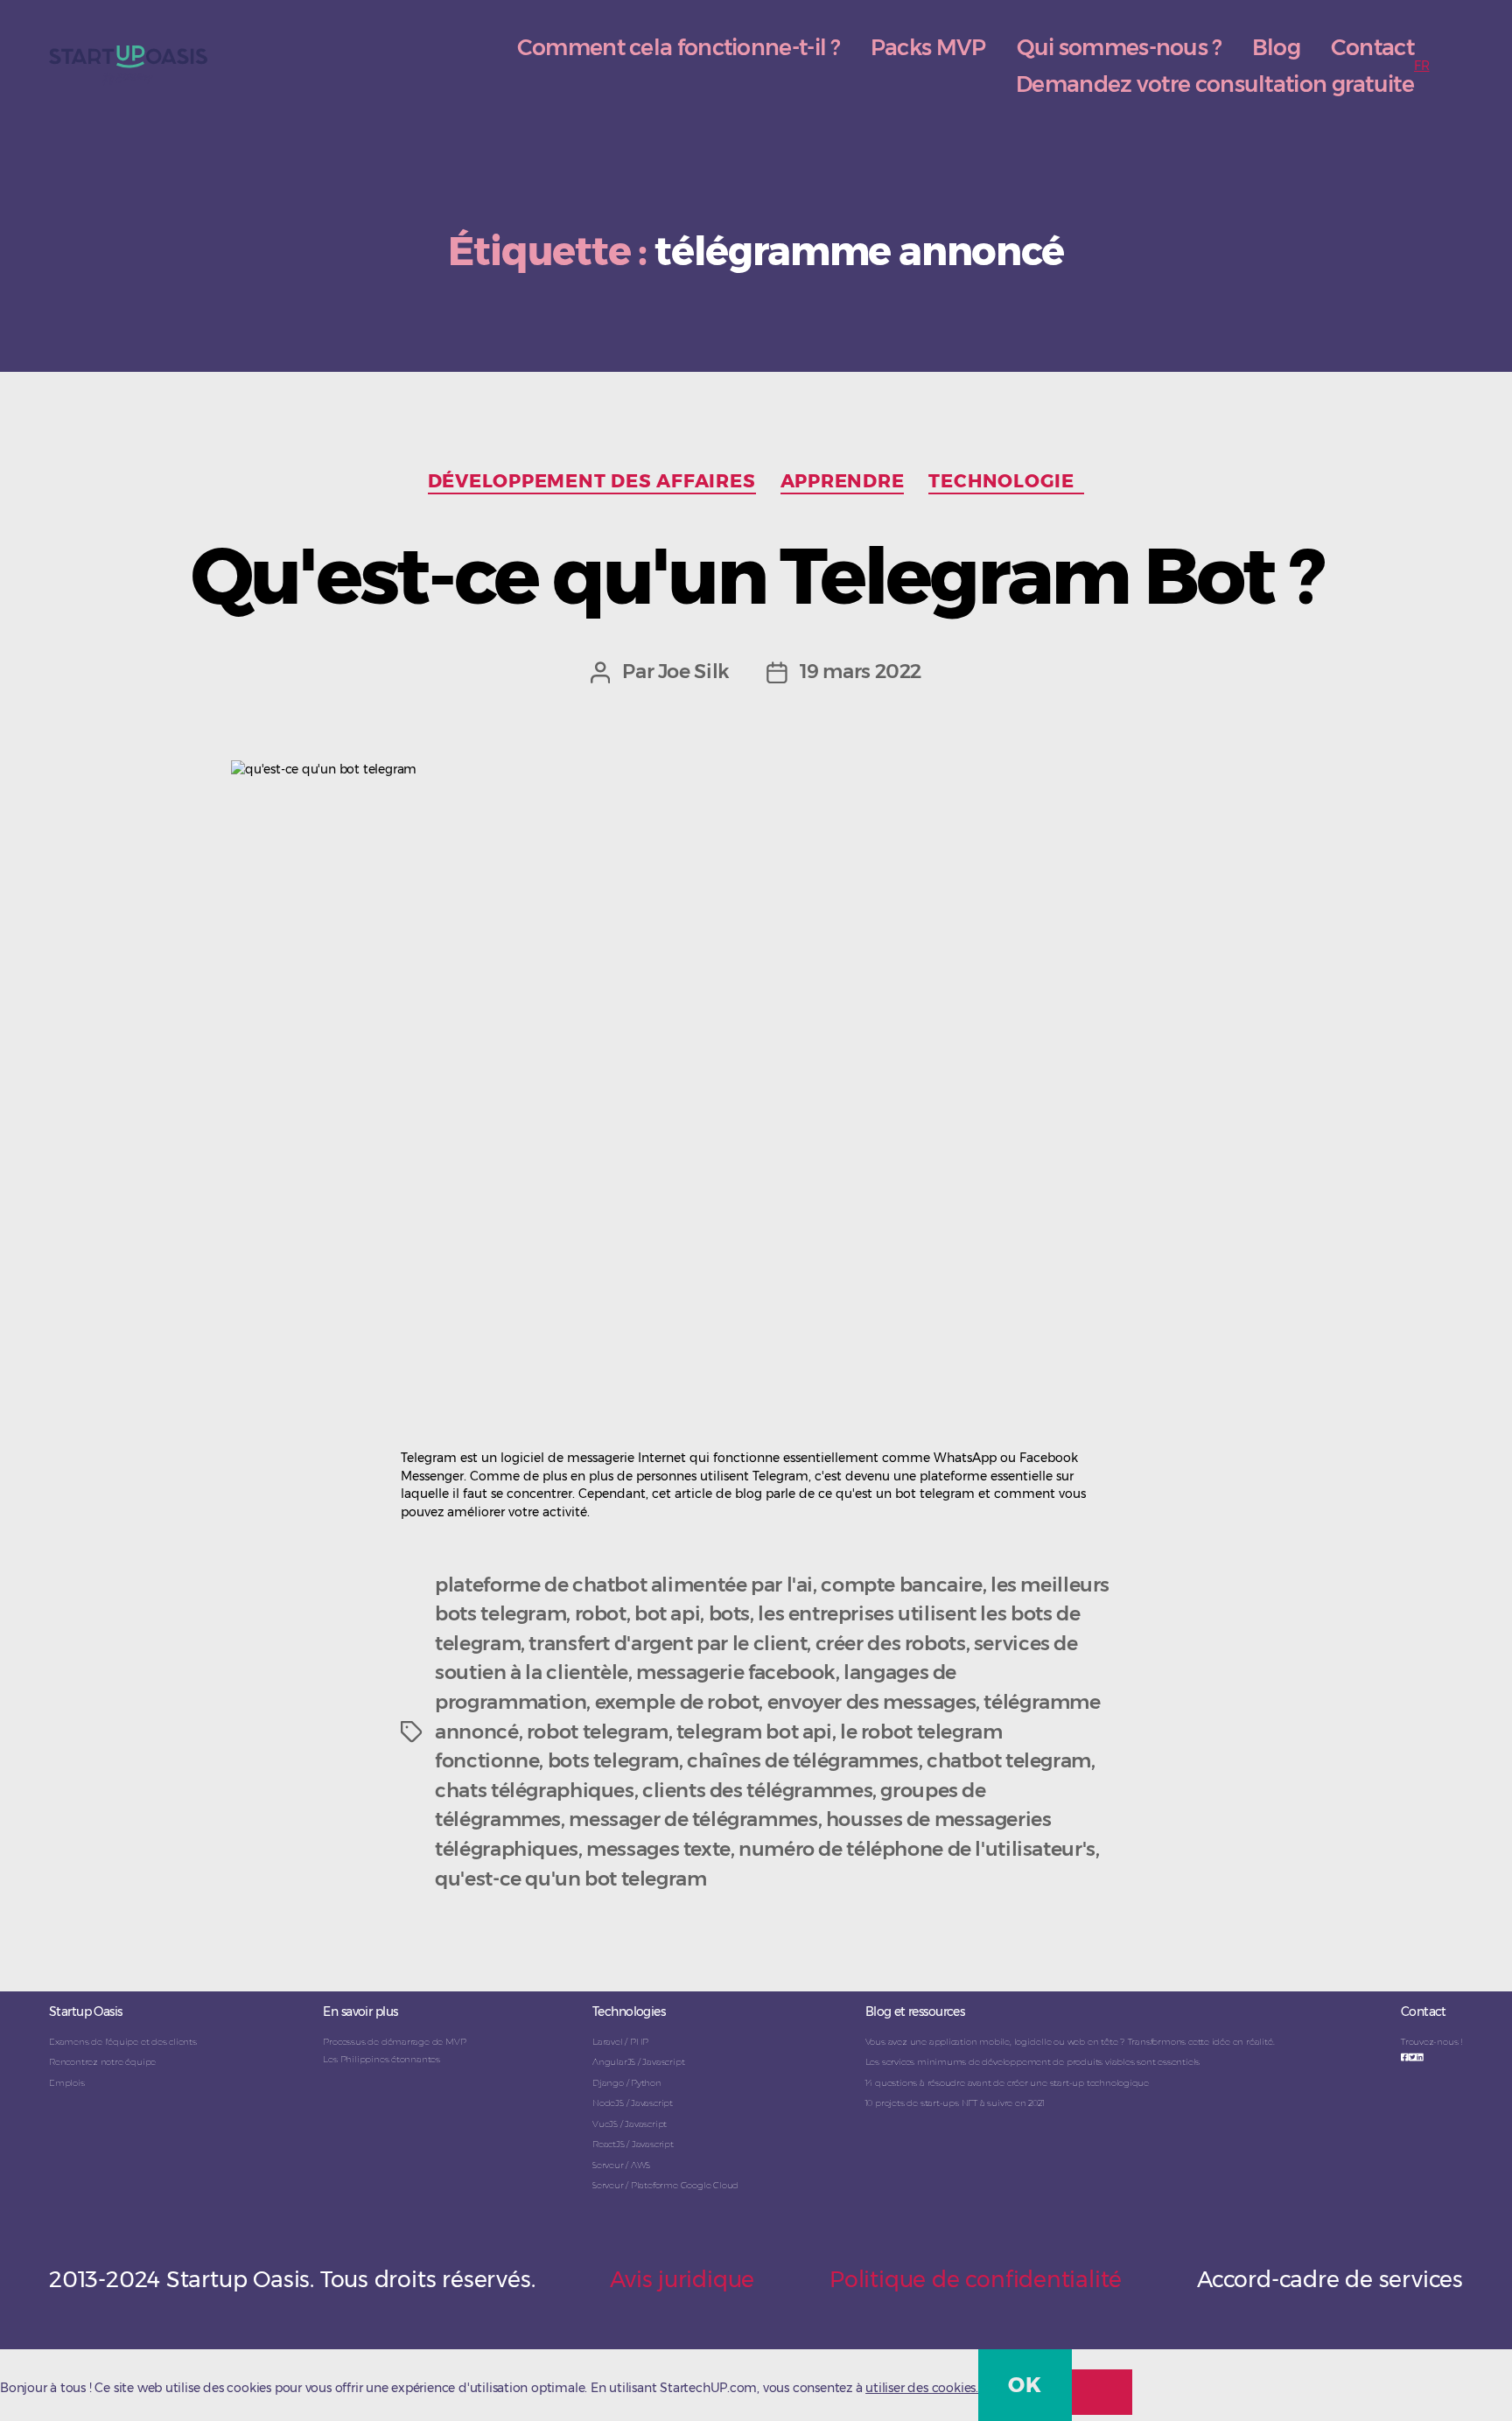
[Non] (1102, 2392)
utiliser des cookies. (922, 2388)
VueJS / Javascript (630, 2124)
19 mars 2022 (861, 671)
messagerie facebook (736, 1672)
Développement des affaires (592, 481)
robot (601, 1613)
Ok (1025, 2385)
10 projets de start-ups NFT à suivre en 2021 (955, 2103)
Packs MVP (928, 47)
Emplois (67, 2083)
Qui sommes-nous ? (1119, 47)
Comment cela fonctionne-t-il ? (679, 47)
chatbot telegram (1009, 1760)
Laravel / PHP (620, 2042)
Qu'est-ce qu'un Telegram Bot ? (756, 575)
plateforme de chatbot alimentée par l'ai (624, 1585)
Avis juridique (682, 2279)
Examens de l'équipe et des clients (123, 2042)
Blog (1276, 47)
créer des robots (891, 1643)
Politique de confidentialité (976, 2279)
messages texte (658, 1849)
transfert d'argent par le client (668, 1643)
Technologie (1006, 481)
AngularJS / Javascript (638, 2062)
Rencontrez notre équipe (102, 2062)
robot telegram (598, 1732)
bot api (667, 1613)
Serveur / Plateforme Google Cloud (665, 2185)
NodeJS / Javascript (633, 2103)
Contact (1372, 47)
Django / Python (627, 2083)
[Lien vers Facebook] (1405, 2057)
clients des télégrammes (757, 1790)
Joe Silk (694, 671)
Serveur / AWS (621, 2165)
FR (1422, 66)
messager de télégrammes (693, 1819)
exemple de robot (677, 1702)
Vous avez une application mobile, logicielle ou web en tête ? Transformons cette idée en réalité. (1070, 2042)
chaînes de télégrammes (803, 1760)
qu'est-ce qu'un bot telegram (570, 1879)
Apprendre (843, 481)
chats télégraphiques (534, 1790)
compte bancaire (901, 1585)
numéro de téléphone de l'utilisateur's (917, 1849)
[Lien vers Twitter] (1413, 2057)
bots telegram (613, 1760)
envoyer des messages (871, 1702)
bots (730, 1613)
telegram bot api (754, 1732)
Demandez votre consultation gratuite (1215, 84)
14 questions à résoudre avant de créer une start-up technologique (1007, 2083)
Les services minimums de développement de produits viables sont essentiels (1032, 2062)
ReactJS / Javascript (633, 2144)
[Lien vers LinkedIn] (1420, 2057)
